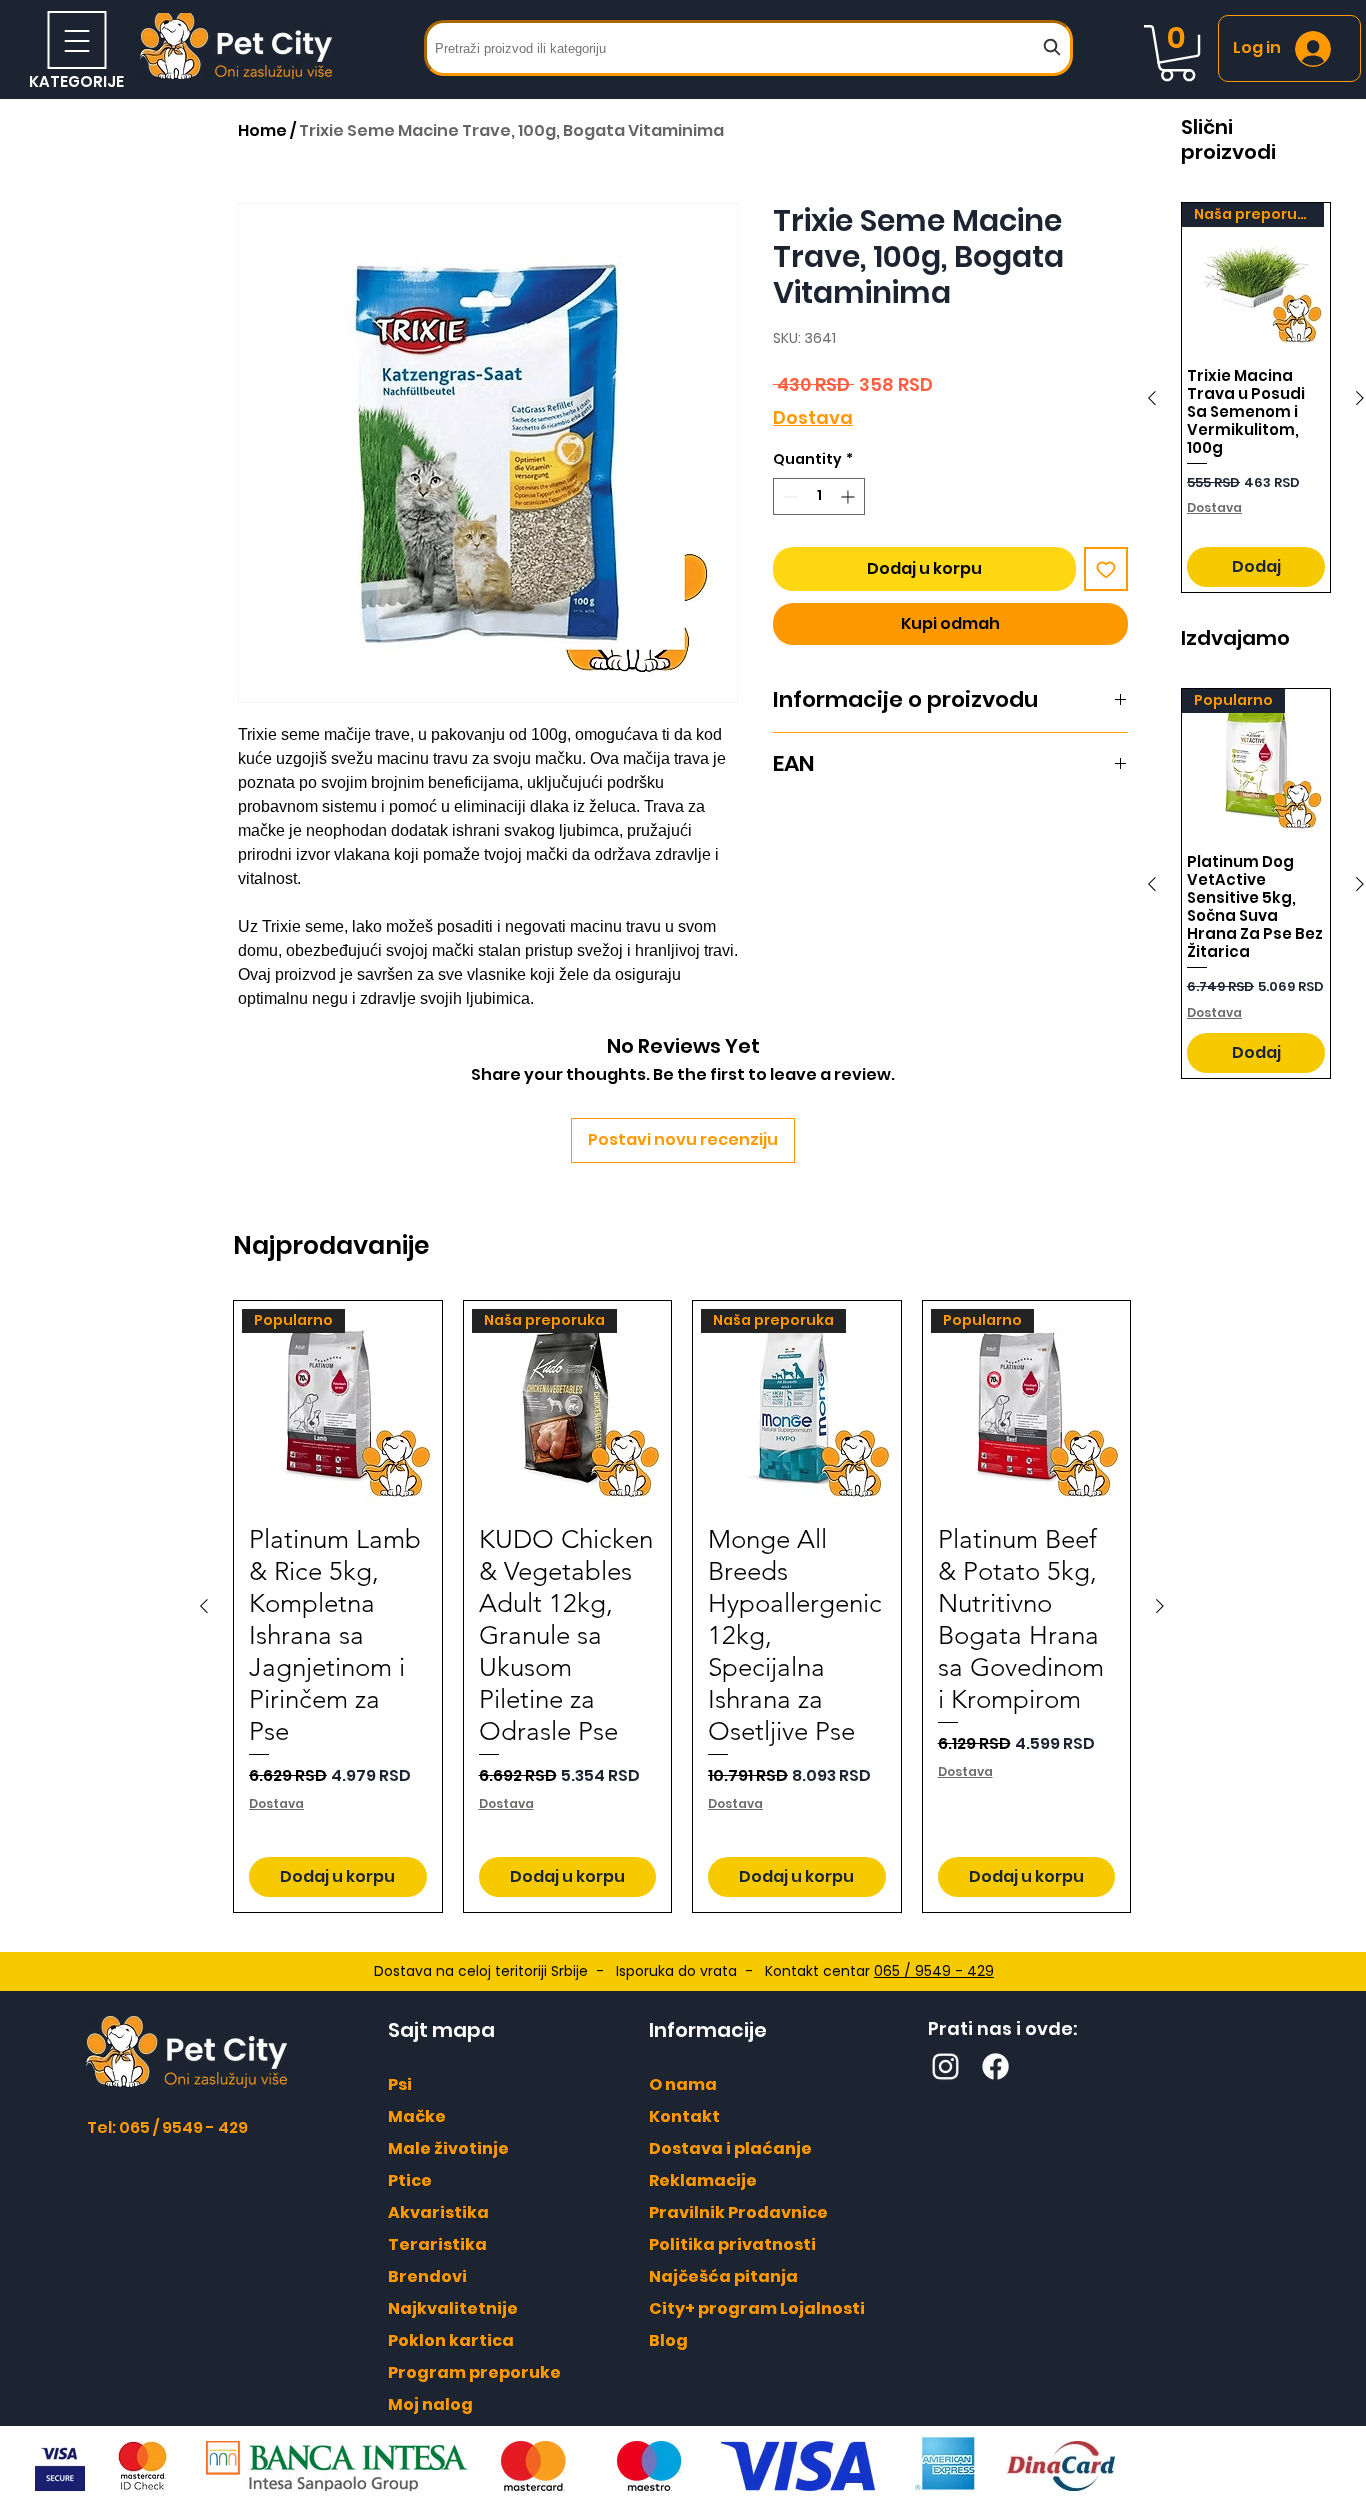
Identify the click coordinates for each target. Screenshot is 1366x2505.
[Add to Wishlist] (1106, 569)
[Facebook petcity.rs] (995, 2066)
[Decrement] (788, 496)
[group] (682, 1606)
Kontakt (684, 2116)
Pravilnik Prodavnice (738, 2212)
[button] (1177, 53)
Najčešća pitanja (723, 2276)
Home (262, 130)
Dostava (813, 417)
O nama (683, 2084)
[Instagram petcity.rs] (945, 2066)
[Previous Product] (1152, 398)
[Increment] (849, 496)
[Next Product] (1160, 1606)
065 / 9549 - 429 (934, 1971)
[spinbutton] (819, 496)
